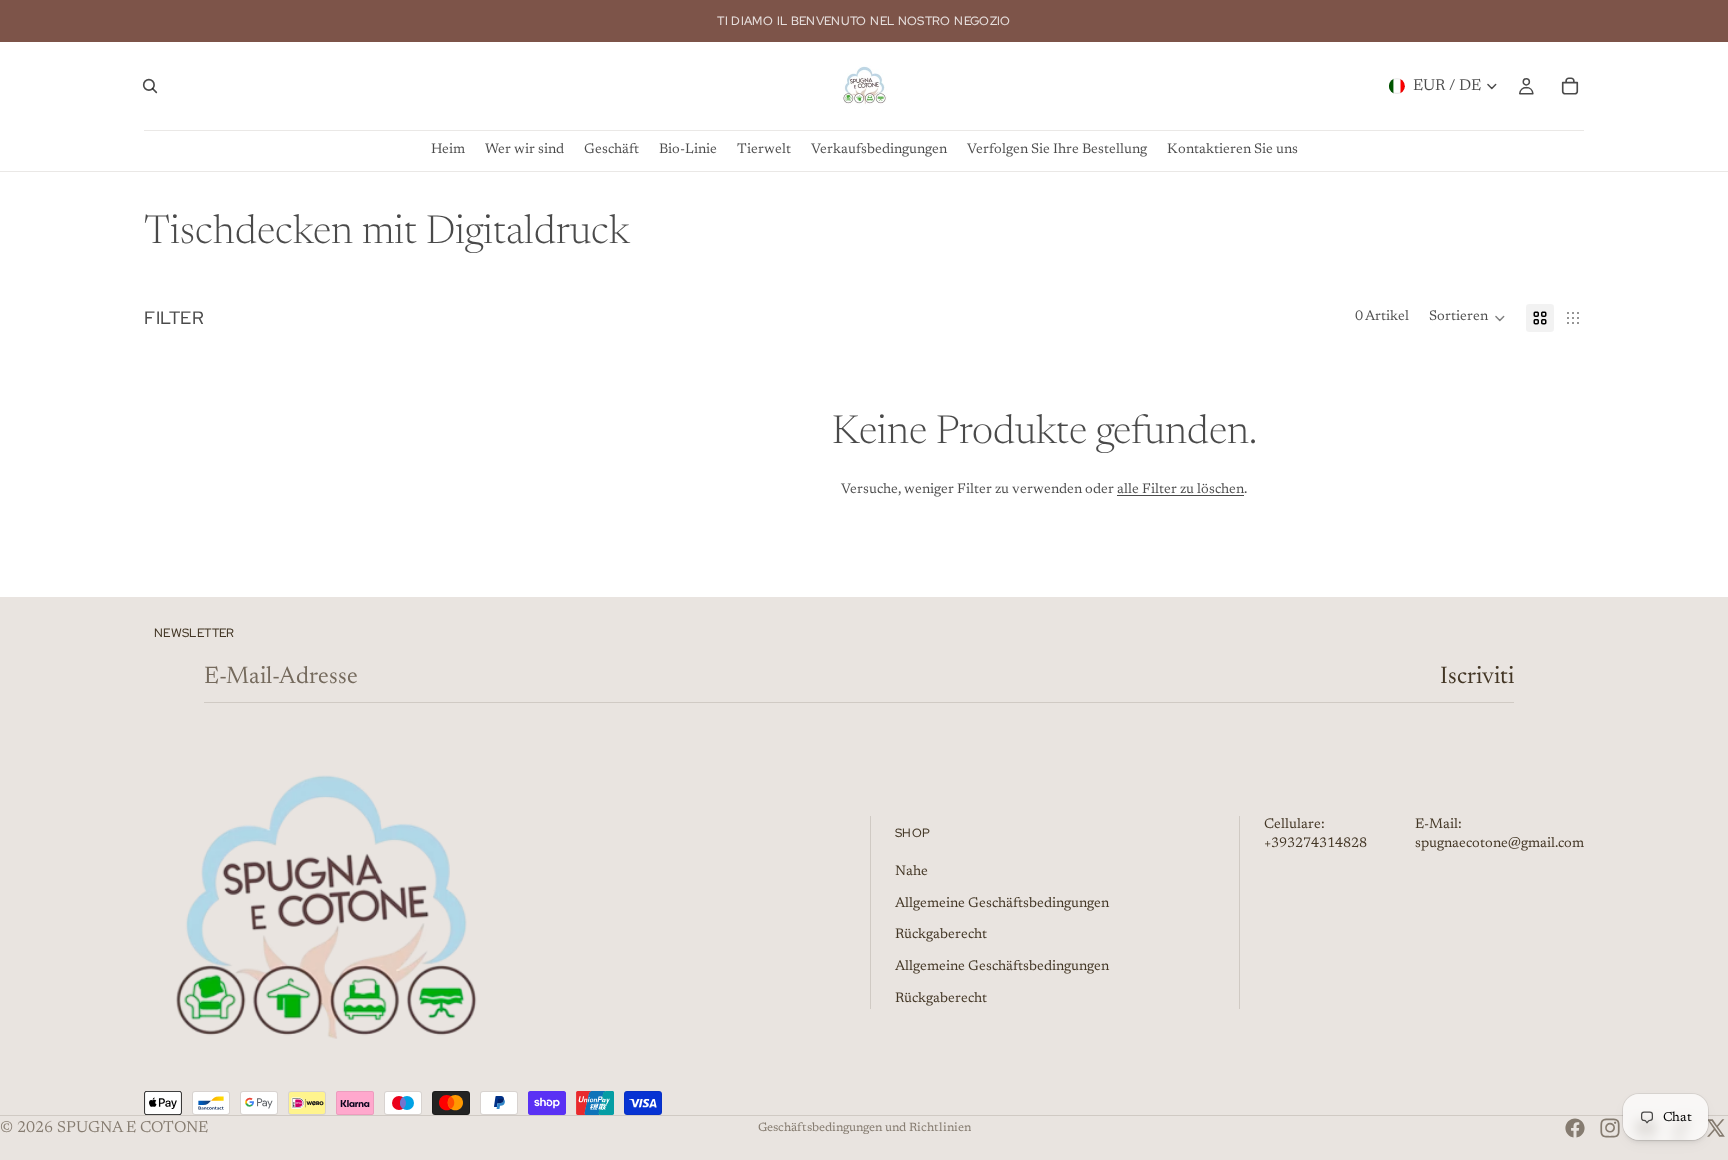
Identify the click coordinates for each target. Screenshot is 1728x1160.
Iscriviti (1477, 677)
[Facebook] (1575, 1128)
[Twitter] (1716, 1128)
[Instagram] (1610, 1128)
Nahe (911, 872)
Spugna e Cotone (132, 1128)
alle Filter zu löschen (1180, 490)
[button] (1467, 318)
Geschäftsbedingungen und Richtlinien (864, 1128)
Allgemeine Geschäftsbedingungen (1002, 904)
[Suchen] (150, 86)
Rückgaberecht (941, 935)
